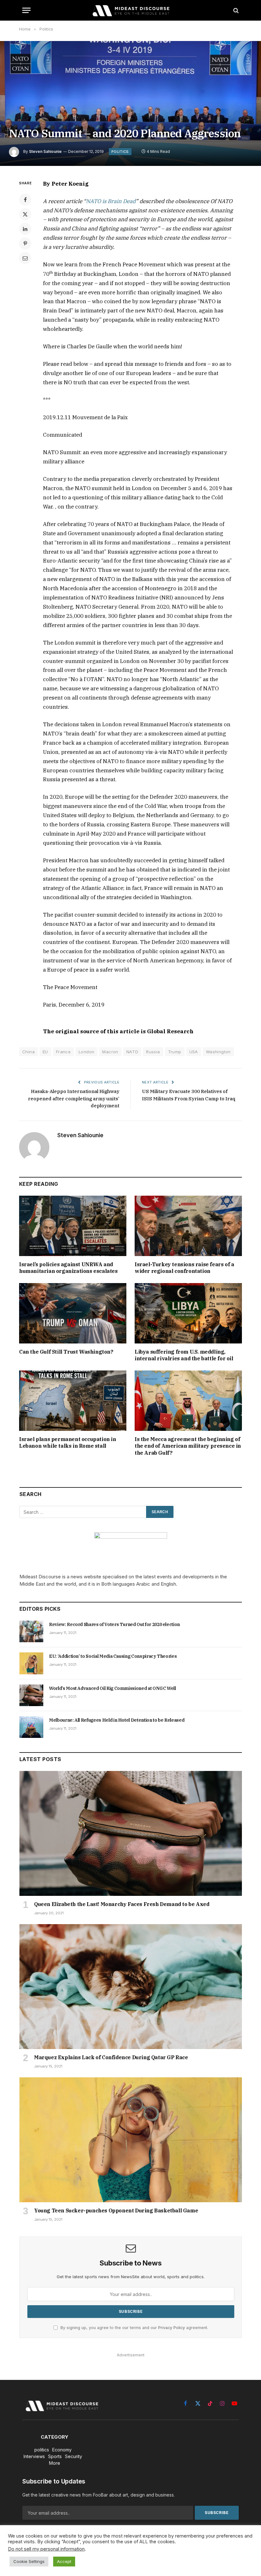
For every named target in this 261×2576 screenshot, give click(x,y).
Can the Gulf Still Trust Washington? (66, 1352)
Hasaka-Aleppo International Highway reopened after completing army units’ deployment (74, 1098)
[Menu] (26, 10)
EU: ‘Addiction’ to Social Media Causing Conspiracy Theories (113, 1656)
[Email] (25, 258)
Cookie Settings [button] (29, 2561)
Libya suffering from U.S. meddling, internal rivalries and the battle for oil (184, 1355)
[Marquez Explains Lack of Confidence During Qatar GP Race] (131, 1987)
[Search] (235, 10)
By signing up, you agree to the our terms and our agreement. (134, 2328)
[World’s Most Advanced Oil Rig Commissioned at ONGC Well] (31, 1695)
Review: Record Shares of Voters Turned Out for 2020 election (114, 1624)
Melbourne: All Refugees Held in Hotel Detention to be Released (117, 1720)
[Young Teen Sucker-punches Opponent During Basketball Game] (131, 2140)
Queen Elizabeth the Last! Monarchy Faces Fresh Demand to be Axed (122, 1904)
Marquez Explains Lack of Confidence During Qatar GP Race (111, 2057)
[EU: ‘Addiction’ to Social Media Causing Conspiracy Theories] (31, 1663)
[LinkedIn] (25, 229)
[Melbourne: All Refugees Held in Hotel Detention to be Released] (31, 1727)
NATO (132, 1052)
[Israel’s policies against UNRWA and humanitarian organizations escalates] (73, 1226)
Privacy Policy (172, 2328)
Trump (175, 1052)
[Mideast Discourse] (130, 10)
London (86, 1052)
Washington (218, 1052)
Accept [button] (64, 2561)
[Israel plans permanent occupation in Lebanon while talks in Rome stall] (73, 1401)
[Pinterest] (25, 243)
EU (45, 1052)
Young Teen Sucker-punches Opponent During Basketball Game (116, 2210)
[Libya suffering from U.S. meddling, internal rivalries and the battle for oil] (188, 1313)
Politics (120, 152)
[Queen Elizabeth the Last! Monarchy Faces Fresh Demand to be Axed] (131, 1833)
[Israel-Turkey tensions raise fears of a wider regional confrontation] (188, 1226)
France (63, 1052)
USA (194, 1052)
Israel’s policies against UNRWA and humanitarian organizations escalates (68, 1268)
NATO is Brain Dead (111, 201)
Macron (110, 1052)
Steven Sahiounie (45, 151)
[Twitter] (25, 214)
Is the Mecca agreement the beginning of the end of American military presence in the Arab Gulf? (188, 1446)
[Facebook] (25, 200)
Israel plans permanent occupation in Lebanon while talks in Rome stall (68, 1443)
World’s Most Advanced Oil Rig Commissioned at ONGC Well (113, 1688)
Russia (153, 1052)
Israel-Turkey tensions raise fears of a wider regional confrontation (184, 1268)
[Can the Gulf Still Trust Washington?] (73, 1313)
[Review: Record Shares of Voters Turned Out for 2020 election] (31, 1631)
